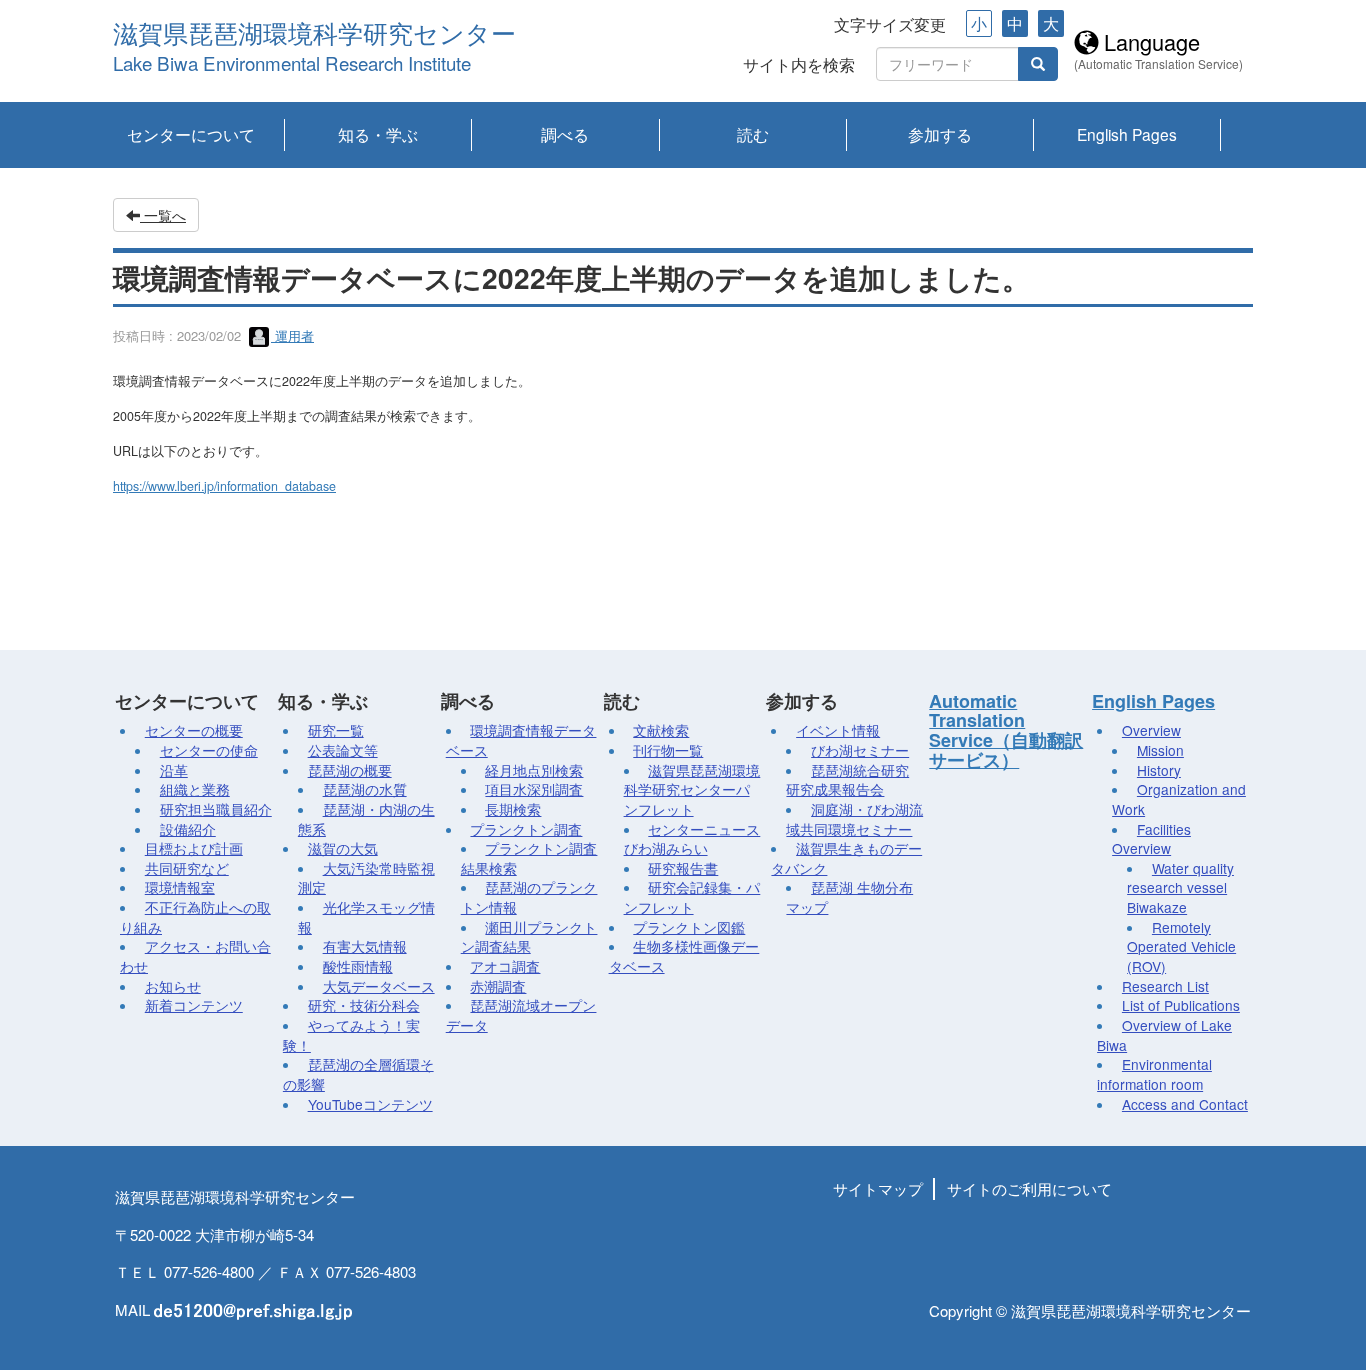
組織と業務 (195, 789)
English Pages (1127, 134)
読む (753, 134)
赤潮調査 (498, 986)
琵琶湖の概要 (350, 770)
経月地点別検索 (534, 770)
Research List (1165, 986)
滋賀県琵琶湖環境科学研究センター (314, 34)
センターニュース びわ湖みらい (692, 839)
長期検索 (513, 809)
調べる (565, 134)
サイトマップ (878, 1188)
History (1159, 770)
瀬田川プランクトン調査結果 (529, 937)
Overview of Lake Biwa (1164, 1035)
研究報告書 (683, 868)
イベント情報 (838, 730)
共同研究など (187, 868)
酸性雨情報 (358, 966)
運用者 (292, 335)
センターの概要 (194, 730)
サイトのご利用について (1029, 1188)
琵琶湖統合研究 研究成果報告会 (847, 780)
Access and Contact (1185, 1104)
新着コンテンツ (194, 1005)
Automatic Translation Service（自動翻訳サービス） (1006, 730)
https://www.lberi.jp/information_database (224, 486)
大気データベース (379, 986)
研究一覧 (336, 730)
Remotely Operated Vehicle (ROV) (1181, 946)
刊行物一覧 (668, 750)
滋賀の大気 (343, 848)
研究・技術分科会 (364, 1005)
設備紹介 (188, 829)
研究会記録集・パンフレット (692, 897)
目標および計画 (194, 848)
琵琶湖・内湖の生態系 (366, 819)
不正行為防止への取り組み (195, 917)
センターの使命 (209, 750)
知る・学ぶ (378, 134)
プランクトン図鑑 (689, 927)
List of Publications (1181, 1005)
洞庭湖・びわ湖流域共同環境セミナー (854, 819)
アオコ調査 (505, 966)
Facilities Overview (1151, 839)
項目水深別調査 (534, 789)
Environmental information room (1154, 1074)
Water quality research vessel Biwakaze (1180, 887)
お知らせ (173, 986)
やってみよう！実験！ (351, 1035)
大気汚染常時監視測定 (366, 878)
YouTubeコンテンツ (370, 1104)
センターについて (191, 134)
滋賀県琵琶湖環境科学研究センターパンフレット (692, 789)
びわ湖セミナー (860, 750)
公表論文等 (343, 750)
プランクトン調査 (526, 829)
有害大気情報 (365, 946)
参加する (940, 134)
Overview (1151, 730)
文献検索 (661, 730)
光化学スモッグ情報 (366, 917)
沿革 (174, 770)
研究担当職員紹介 (216, 809)
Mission (1160, 750)
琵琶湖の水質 (365, 789)
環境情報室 (180, 887)
